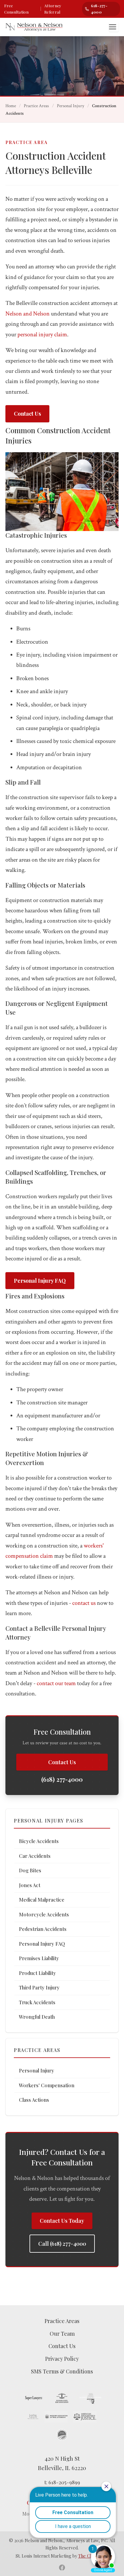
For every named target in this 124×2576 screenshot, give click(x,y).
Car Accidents (35, 1856)
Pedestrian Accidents (43, 1929)
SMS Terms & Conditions (62, 2371)
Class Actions (34, 2100)
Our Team (62, 2334)
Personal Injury (71, 106)
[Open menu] (114, 27)
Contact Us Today (62, 2221)
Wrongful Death (37, 2017)
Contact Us (27, 414)
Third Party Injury (39, 1987)
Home (11, 106)
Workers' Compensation (47, 2085)
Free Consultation (16, 9)
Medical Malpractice (42, 1899)
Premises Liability (39, 1958)
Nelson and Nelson (28, 314)
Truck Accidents (37, 2002)
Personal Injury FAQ (40, 1281)
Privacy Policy (62, 2359)
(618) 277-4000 (62, 1779)
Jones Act (30, 1885)
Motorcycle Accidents (44, 1914)
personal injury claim (42, 334)
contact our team (56, 1683)
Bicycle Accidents (39, 1841)
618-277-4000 (99, 9)
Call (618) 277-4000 (62, 2244)
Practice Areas (36, 106)
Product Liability (37, 1973)
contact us (84, 1603)
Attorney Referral (53, 9)
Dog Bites (30, 1870)
